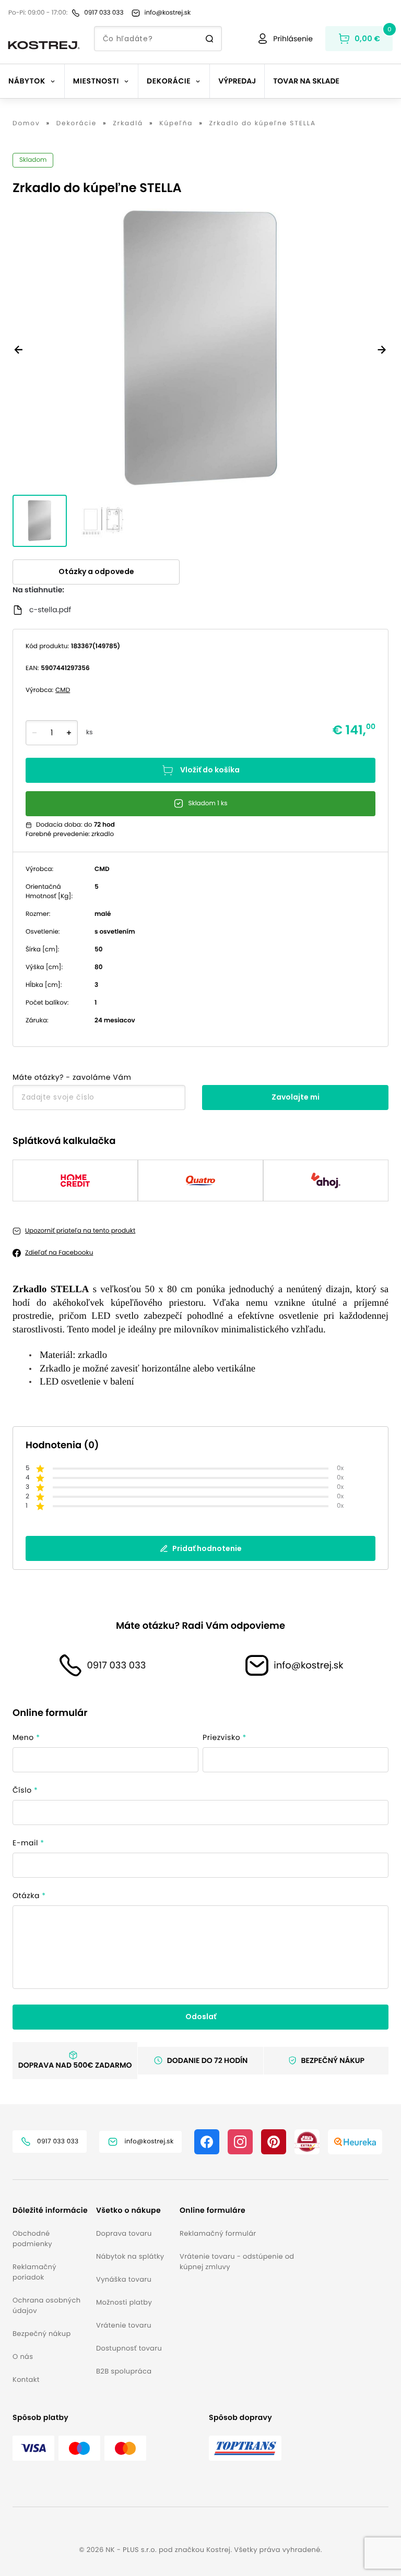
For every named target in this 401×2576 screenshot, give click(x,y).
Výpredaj (237, 81)
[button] (50, 2210)
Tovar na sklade (306, 81)
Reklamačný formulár (218, 2233)
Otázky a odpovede (96, 571)
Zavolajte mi (296, 1097)
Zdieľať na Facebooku (59, 1253)
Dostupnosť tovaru (129, 2348)
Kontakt (26, 2380)
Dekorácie (76, 124)
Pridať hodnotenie (207, 1548)
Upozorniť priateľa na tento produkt (80, 1231)
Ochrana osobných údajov (46, 2305)
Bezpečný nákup (42, 2334)
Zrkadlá (128, 124)
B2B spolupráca (124, 2371)
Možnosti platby (124, 2302)
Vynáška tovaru (124, 2279)
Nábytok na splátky (130, 2256)
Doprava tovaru (124, 2233)
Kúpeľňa (176, 124)
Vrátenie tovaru (124, 2325)
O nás (23, 2357)
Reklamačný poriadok (34, 2272)
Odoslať (201, 2017)
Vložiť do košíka (210, 770)
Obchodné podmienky (32, 2239)
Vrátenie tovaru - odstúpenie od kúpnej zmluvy (237, 2262)
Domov (26, 124)
